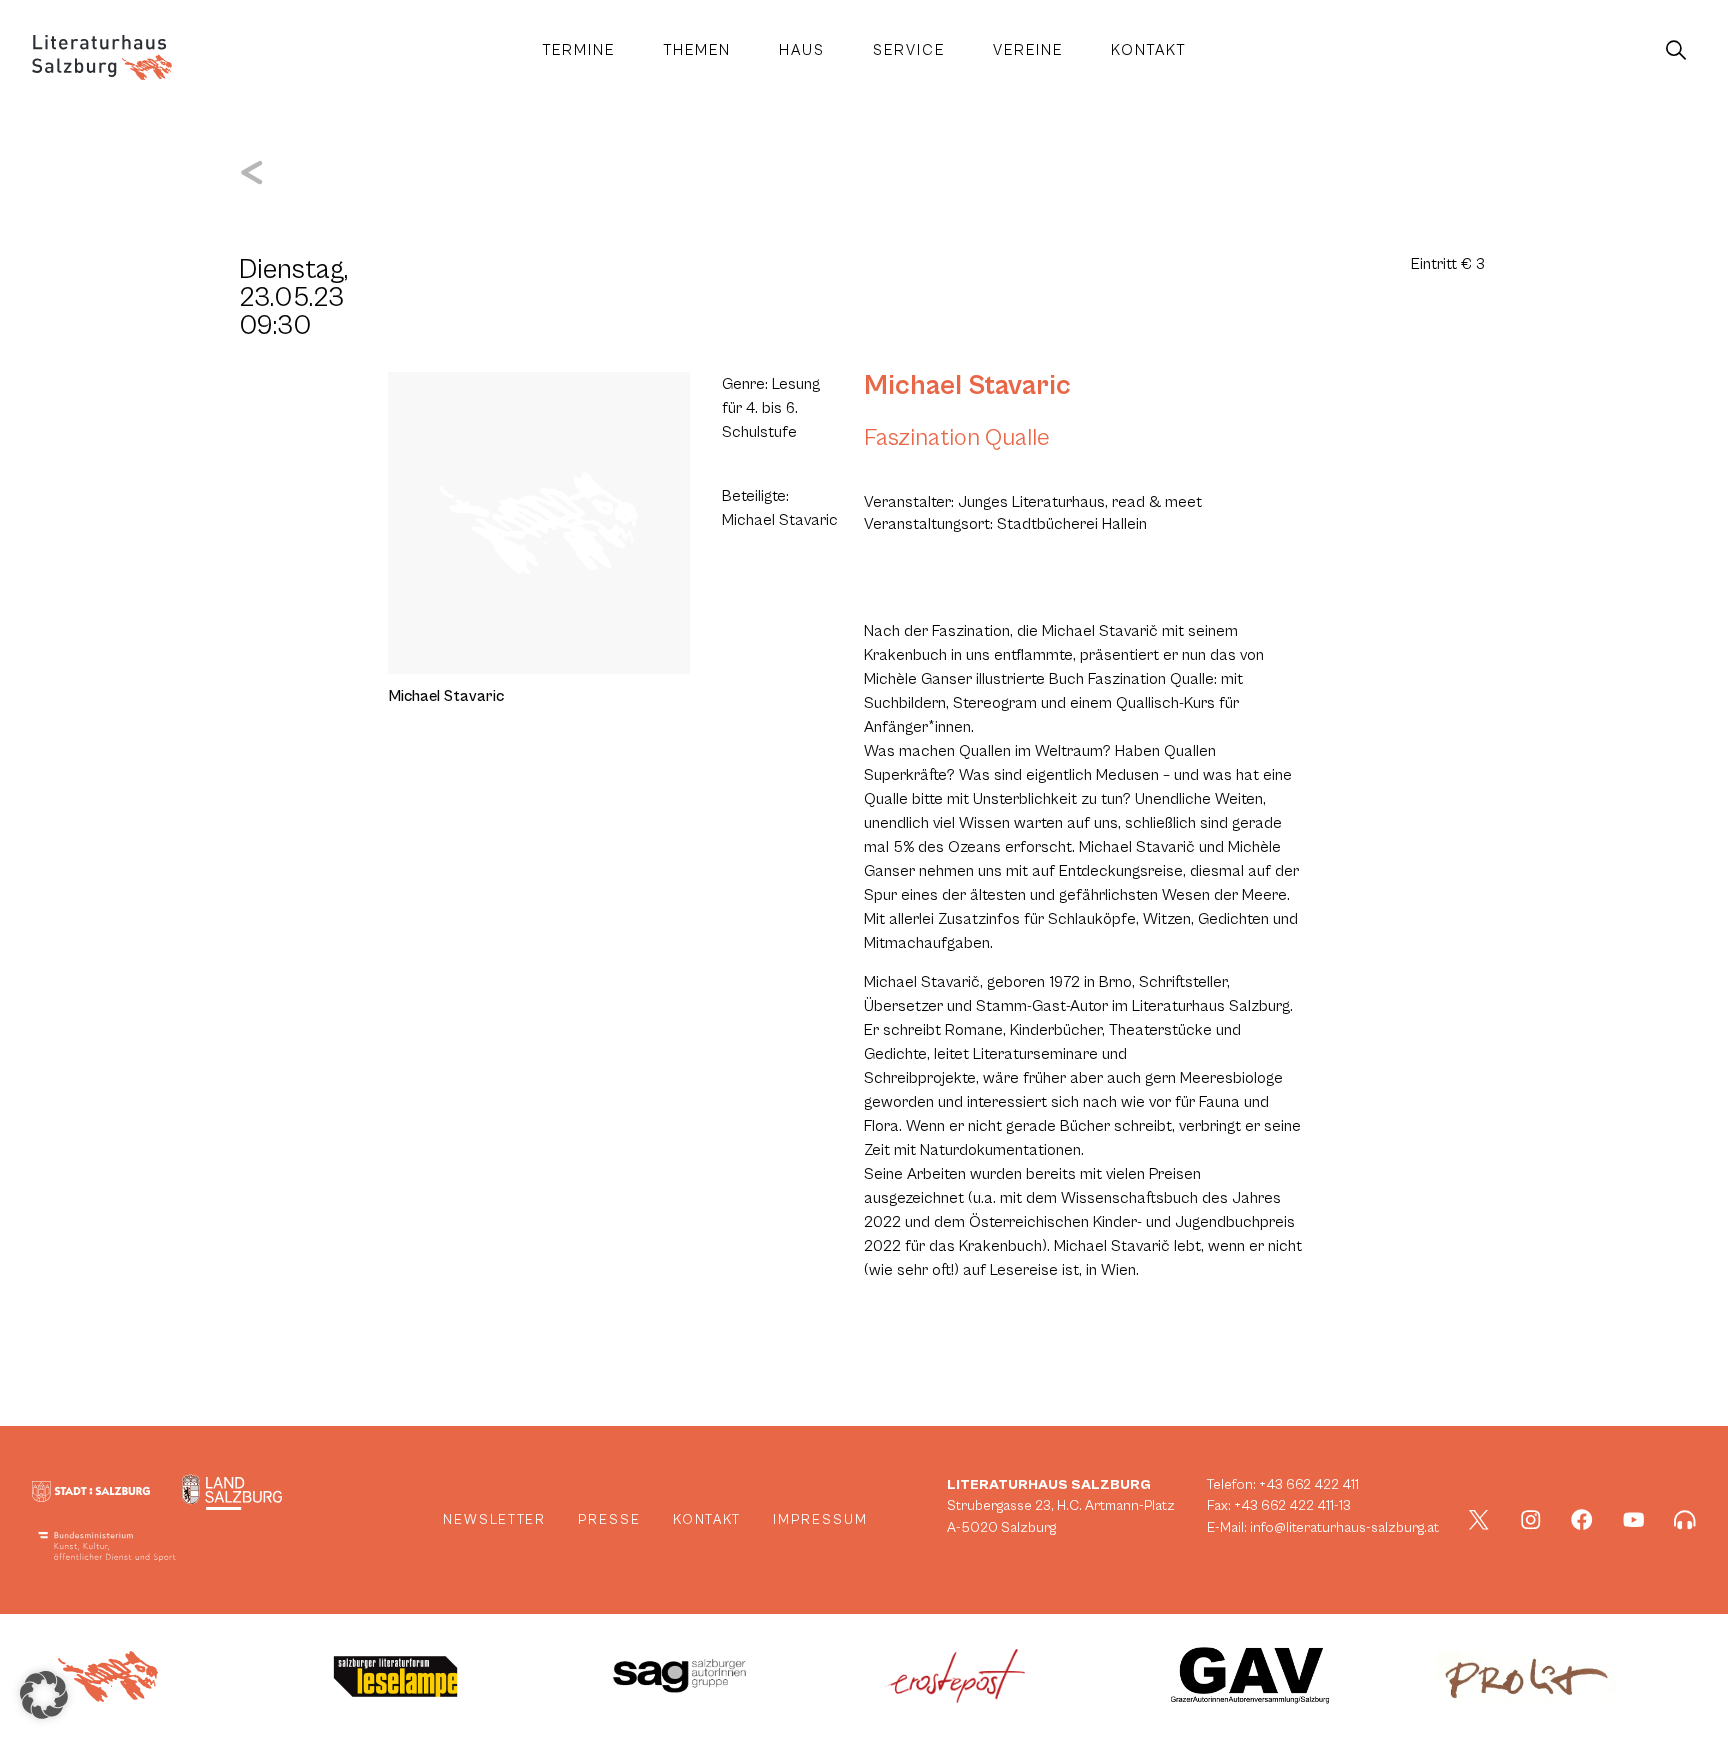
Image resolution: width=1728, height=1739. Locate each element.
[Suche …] (1676, 51)
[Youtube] (1634, 1520)
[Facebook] (1582, 1520)
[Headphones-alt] (1685, 1520)
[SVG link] (102, 57)
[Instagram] (1531, 1520)
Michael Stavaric (967, 386)
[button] (44, 1695)
